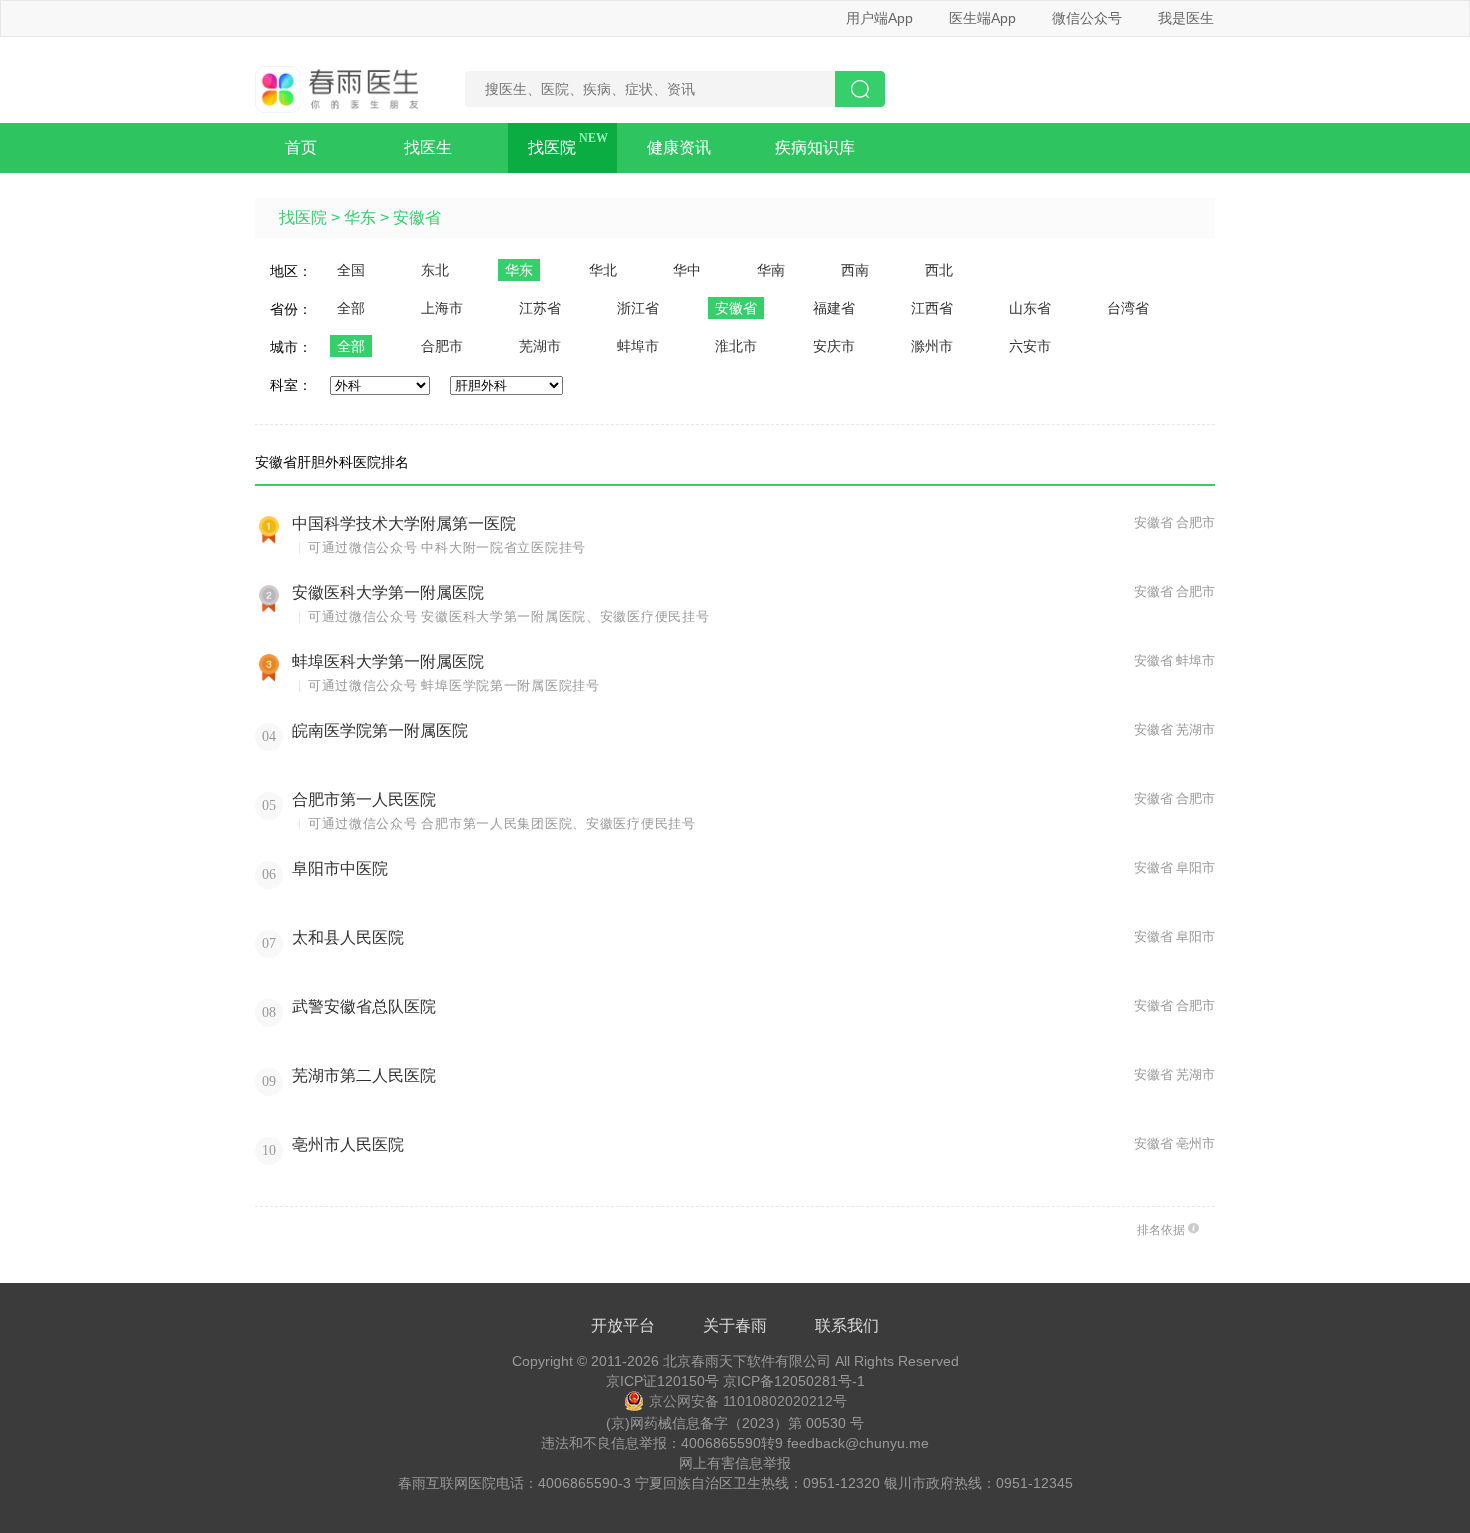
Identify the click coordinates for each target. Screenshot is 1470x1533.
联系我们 (847, 1325)
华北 (603, 270)
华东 (360, 217)
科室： (291, 385)
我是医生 (1186, 18)
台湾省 (1128, 308)
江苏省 (540, 308)
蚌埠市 (638, 346)
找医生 (428, 147)
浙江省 (638, 308)
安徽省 (417, 217)
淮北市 (736, 346)
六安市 (1030, 346)
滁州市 (932, 346)
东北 (435, 270)
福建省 (834, 308)
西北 (939, 270)
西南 (855, 270)
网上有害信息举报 (735, 1463)
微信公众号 (1087, 18)
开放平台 (623, 1325)
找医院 (552, 147)
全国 (351, 270)
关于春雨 (735, 1325)
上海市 (442, 308)
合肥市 (442, 346)
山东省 (1030, 308)
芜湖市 (540, 346)
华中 (687, 270)
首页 (301, 147)
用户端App (879, 18)
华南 (771, 270)
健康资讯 (679, 147)
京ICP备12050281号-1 (794, 1381)
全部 (351, 308)
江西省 (932, 308)
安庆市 (834, 346)
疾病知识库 (815, 147)
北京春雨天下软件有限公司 (747, 1361)
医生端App (982, 18)
